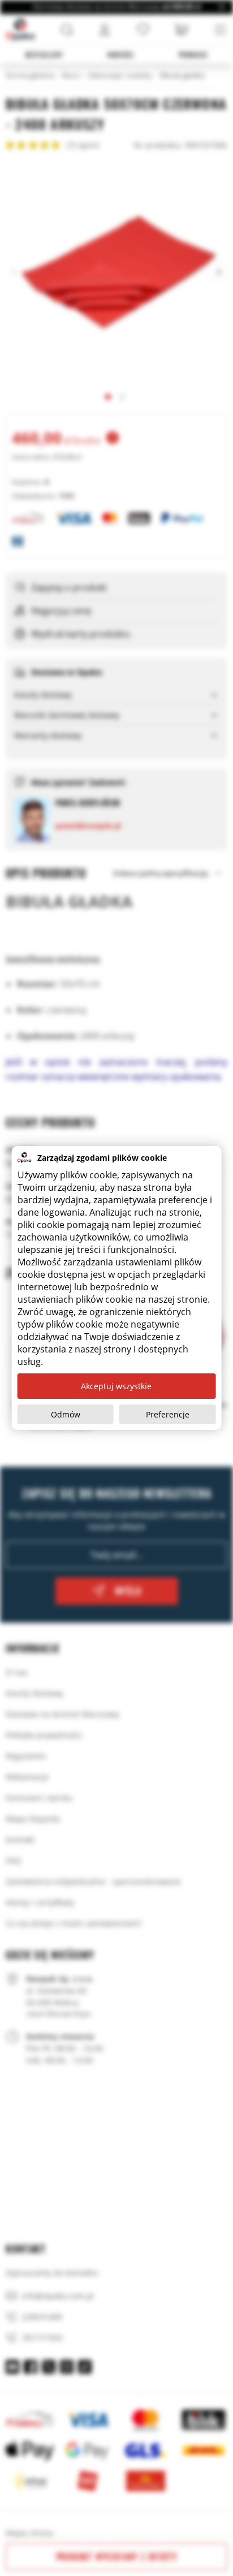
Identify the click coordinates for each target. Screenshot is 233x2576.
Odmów (66, 1414)
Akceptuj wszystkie (116, 1386)
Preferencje (168, 1414)
